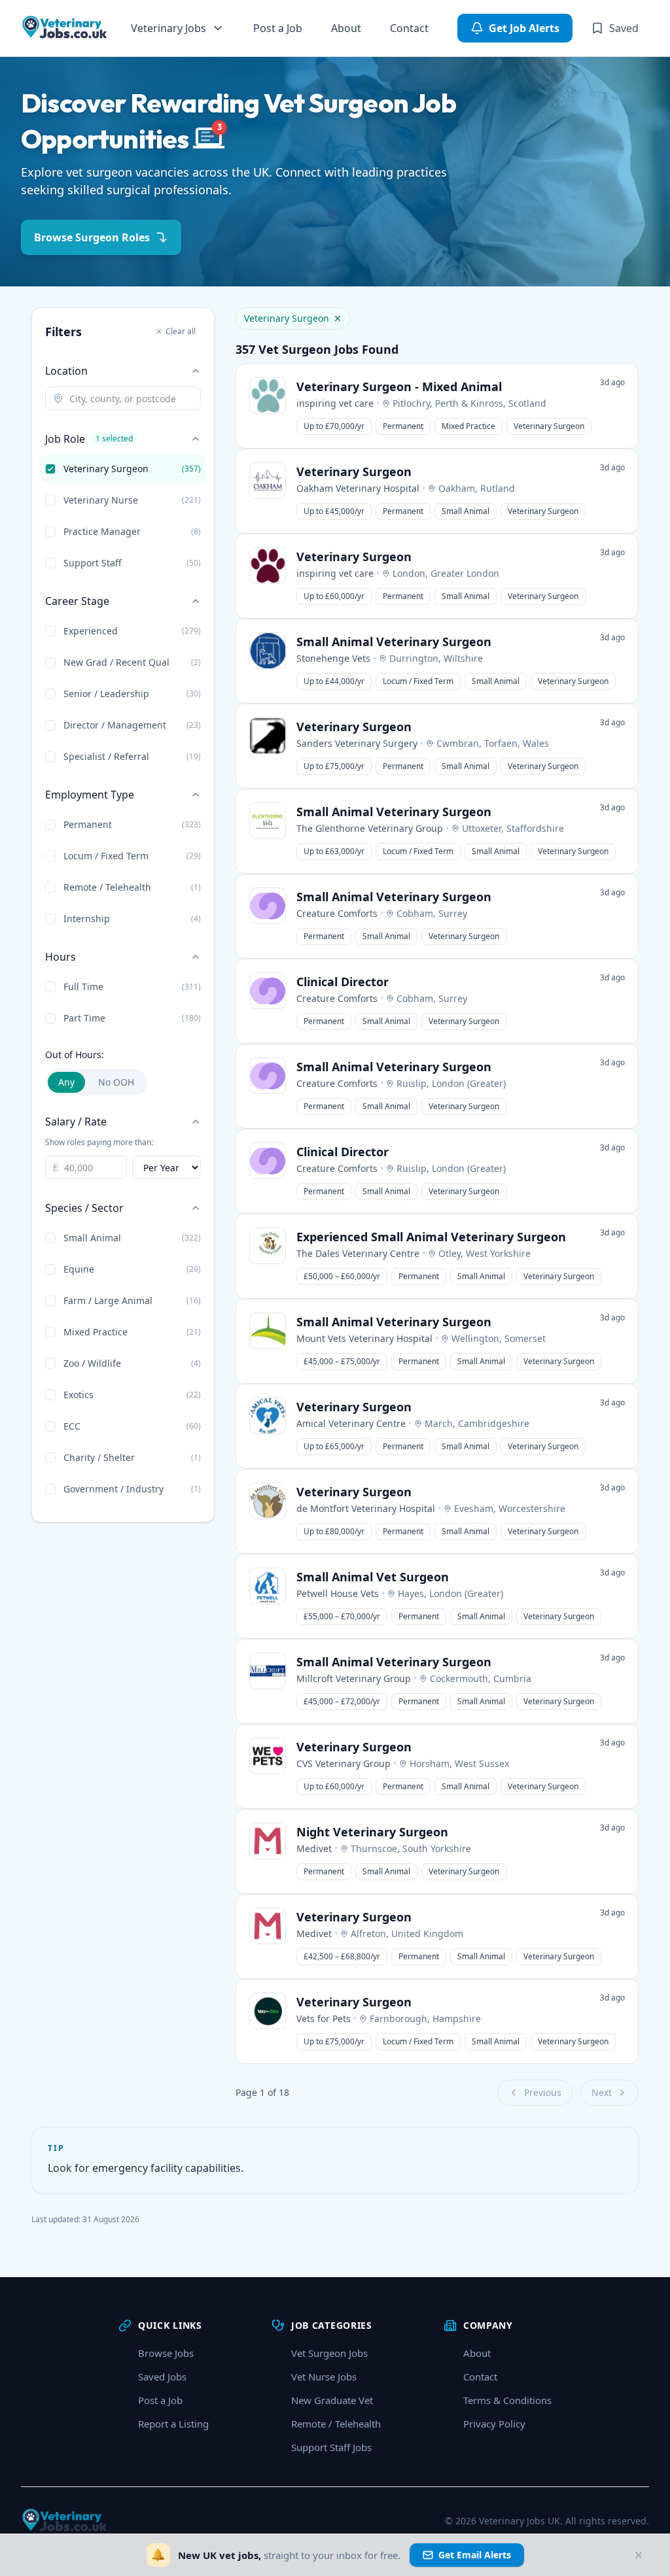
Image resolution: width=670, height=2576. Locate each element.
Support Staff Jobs (331, 2447)
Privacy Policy (494, 2424)
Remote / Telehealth (336, 2424)
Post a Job (278, 28)
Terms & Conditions (507, 2400)
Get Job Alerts (524, 28)
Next (602, 2092)
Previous (543, 2092)
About (346, 28)
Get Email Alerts (475, 2555)
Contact (409, 28)
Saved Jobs (162, 2377)
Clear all (181, 331)
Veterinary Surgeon (287, 318)
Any (66, 1082)
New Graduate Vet (332, 2400)
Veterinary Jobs (168, 28)
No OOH (116, 1082)
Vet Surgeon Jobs (329, 2353)
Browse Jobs (166, 2353)
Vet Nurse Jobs (324, 2377)
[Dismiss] (639, 2555)
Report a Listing (173, 2424)
